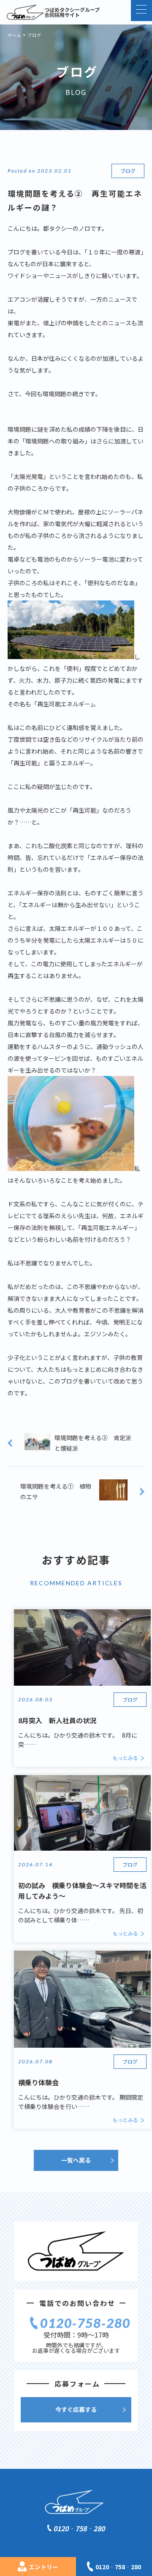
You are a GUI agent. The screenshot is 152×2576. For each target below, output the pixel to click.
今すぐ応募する (76, 2409)
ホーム (15, 35)
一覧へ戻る (76, 2160)
